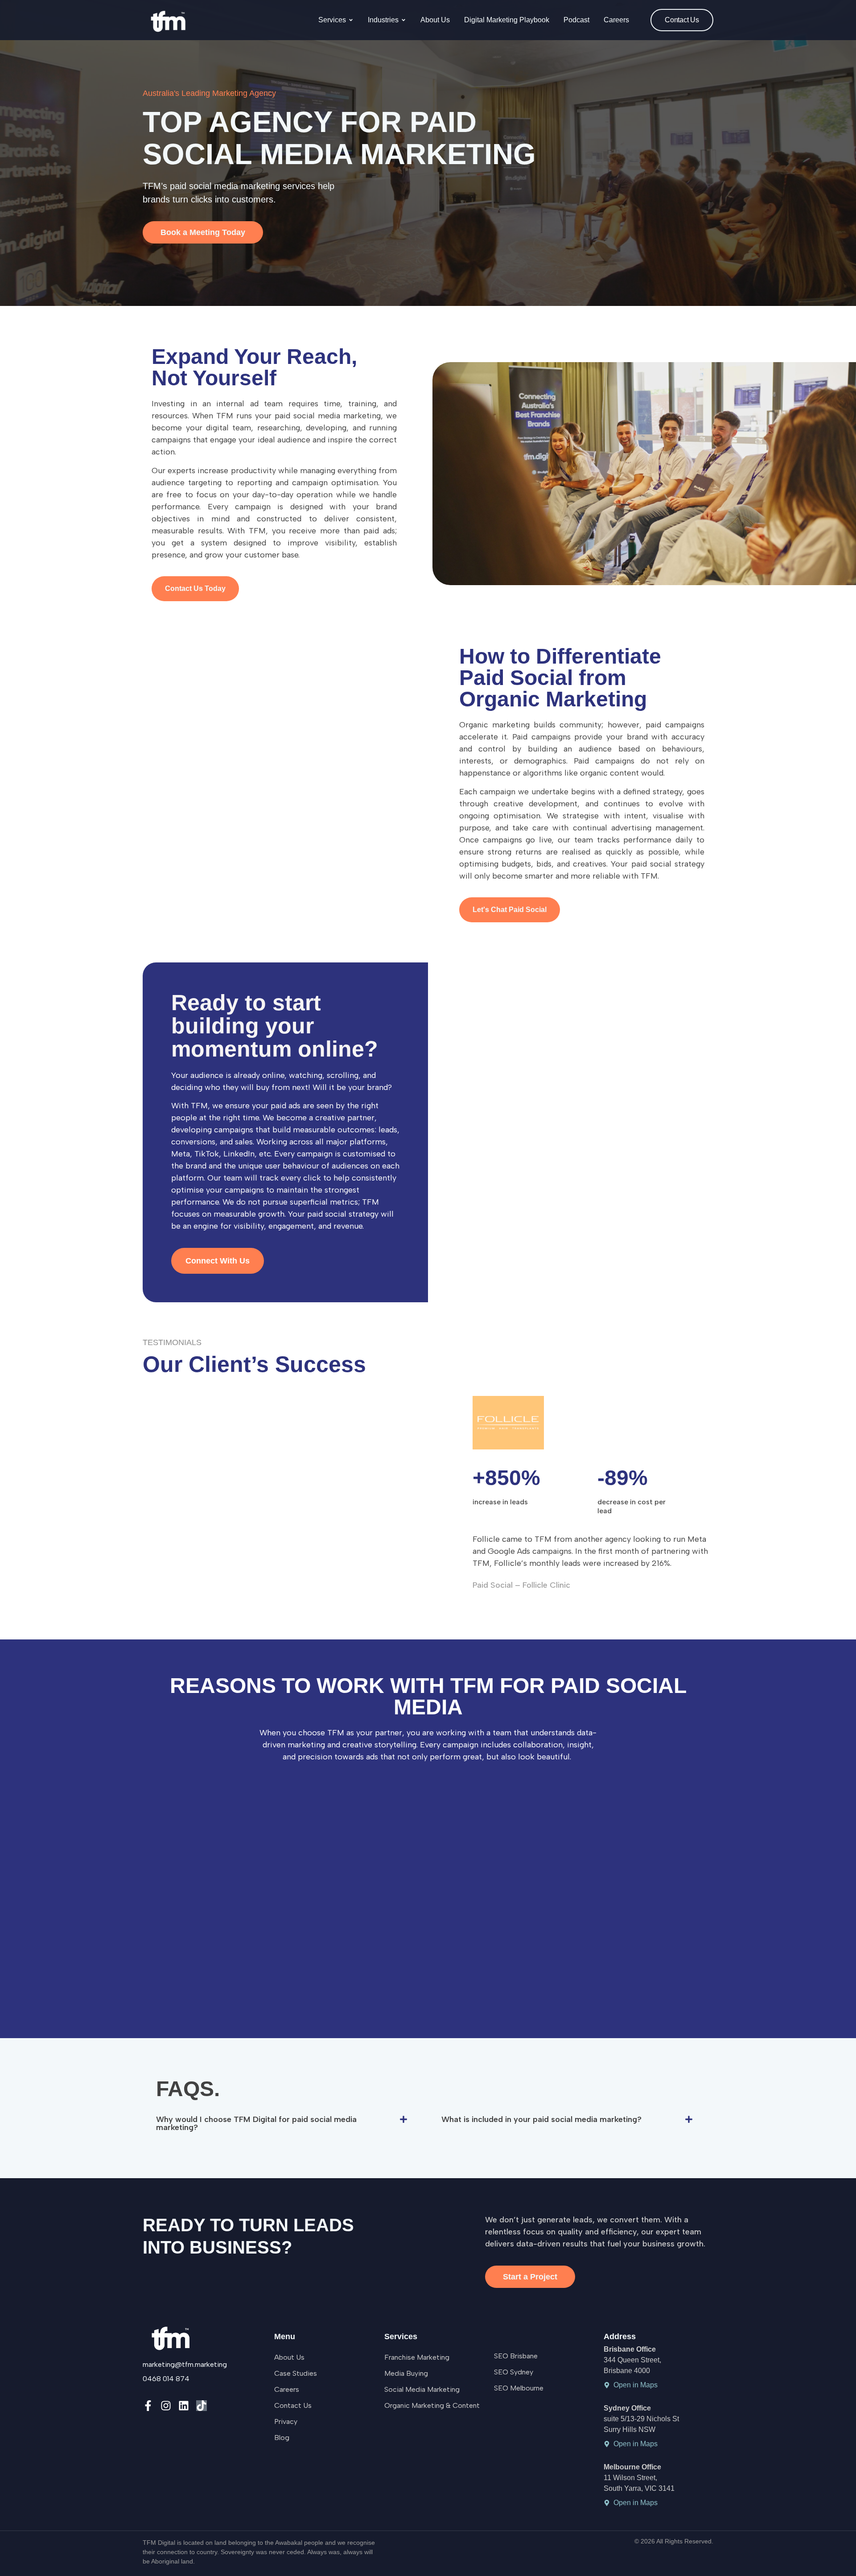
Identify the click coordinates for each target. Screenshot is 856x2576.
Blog (282, 2438)
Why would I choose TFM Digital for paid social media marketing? (256, 2123)
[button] (285, 2123)
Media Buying (406, 2373)
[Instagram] (166, 2406)
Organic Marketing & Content (432, 2405)
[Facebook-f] (148, 2406)
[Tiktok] (202, 2406)
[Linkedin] (184, 2406)
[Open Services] (351, 20)
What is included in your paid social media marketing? (541, 2119)
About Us (289, 2357)
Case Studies (296, 2373)
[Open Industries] (403, 20)
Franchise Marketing (417, 2357)
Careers (287, 2389)
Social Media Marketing (422, 2389)
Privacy (286, 2421)
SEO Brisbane (516, 2356)
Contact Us (293, 2405)
